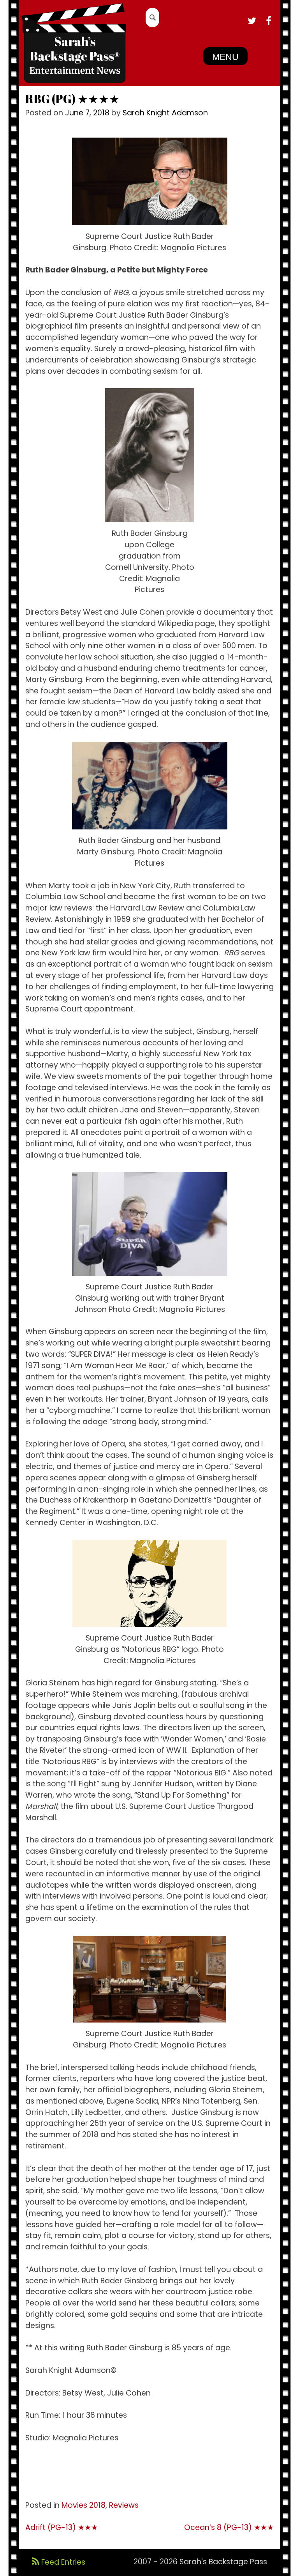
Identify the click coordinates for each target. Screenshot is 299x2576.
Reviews (124, 2505)
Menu (225, 57)
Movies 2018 (84, 2505)
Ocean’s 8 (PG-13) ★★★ (229, 2527)
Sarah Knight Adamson (165, 113)
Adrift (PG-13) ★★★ (62, 2527)
